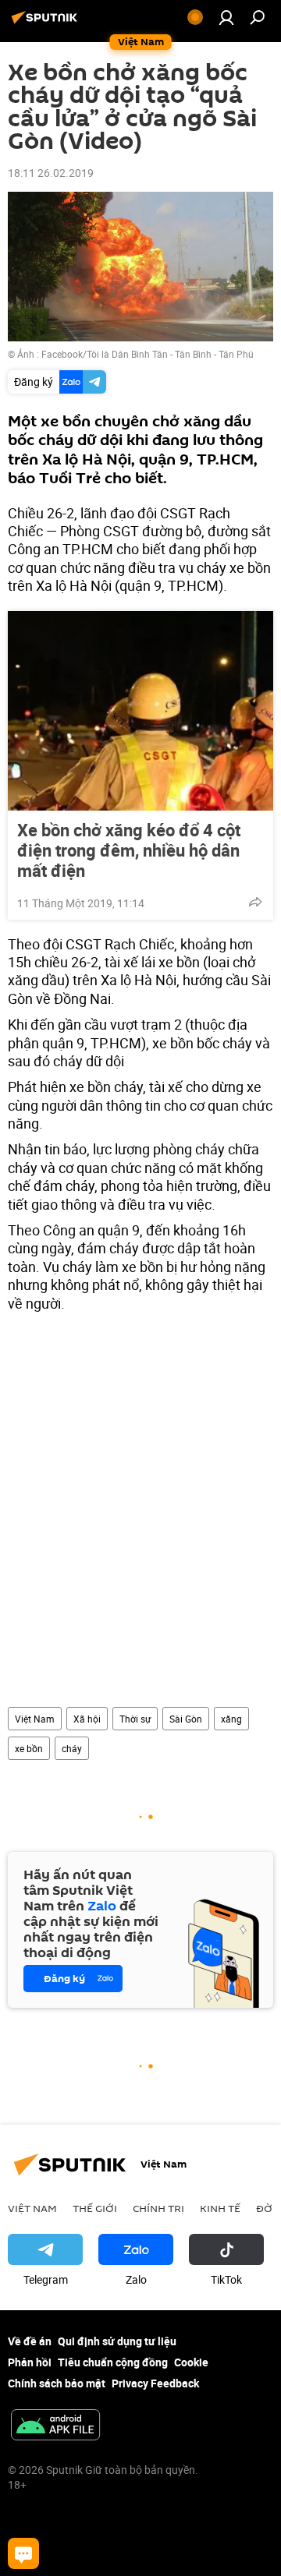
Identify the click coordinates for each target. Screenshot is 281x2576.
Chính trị (158, 2208)
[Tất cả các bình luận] (23, 2553)
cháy (72, 1748)
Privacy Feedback (155, 2383)
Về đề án (30, 2341)
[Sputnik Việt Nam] (47, 23)
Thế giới (95, 2208)
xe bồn (29, 1748)
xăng (231, 1719)
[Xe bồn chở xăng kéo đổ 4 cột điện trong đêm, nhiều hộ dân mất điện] (140, 711)
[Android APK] (55, 2426)
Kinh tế (220, 2208)
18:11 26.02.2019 (51, 173)
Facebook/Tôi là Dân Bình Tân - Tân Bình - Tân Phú (148, 354)
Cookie (191, 2362)
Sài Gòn (186, 1719)
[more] (255, 902)
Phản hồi (30, 2362)
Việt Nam (35, 1719)
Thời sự (135, 1719)
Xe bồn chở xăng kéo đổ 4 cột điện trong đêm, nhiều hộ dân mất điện (129, 850)
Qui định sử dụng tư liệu (117, 2341)
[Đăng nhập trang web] (226, 17)
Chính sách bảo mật (57, 2383)
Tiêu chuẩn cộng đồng (113, 2362)
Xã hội (87, 1719)
